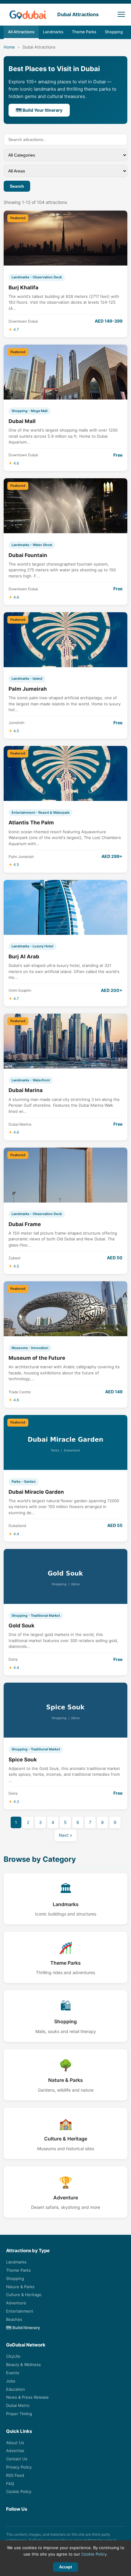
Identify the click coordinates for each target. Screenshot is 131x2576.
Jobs (11, 2381)
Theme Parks (84, 32)
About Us (15, 2443)
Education (16, 2389)
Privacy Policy (19, 2467)
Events (13, 2373)
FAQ (10, 2484)
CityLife (13, 2356)
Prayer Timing (19, 2414)
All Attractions (21, 32)
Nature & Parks (20, 2287)
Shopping (114, 32)
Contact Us (17, 2459)
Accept (65, 2567)
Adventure (16, 2303)
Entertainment (20, 2311)
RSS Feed (15, 2475)
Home (9, 47)
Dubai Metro (18, 2405)
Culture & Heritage (24, 2295)
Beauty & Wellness (23, 2364)
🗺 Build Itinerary (23, 2328)
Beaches (14, 2319)
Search (17, 186)
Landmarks (53, 32)
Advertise (15, 2451)
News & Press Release (27, 2397)
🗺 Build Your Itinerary (39, 110)
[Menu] (121, 14)
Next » (65, 1835)
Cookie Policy (19, 2491)
